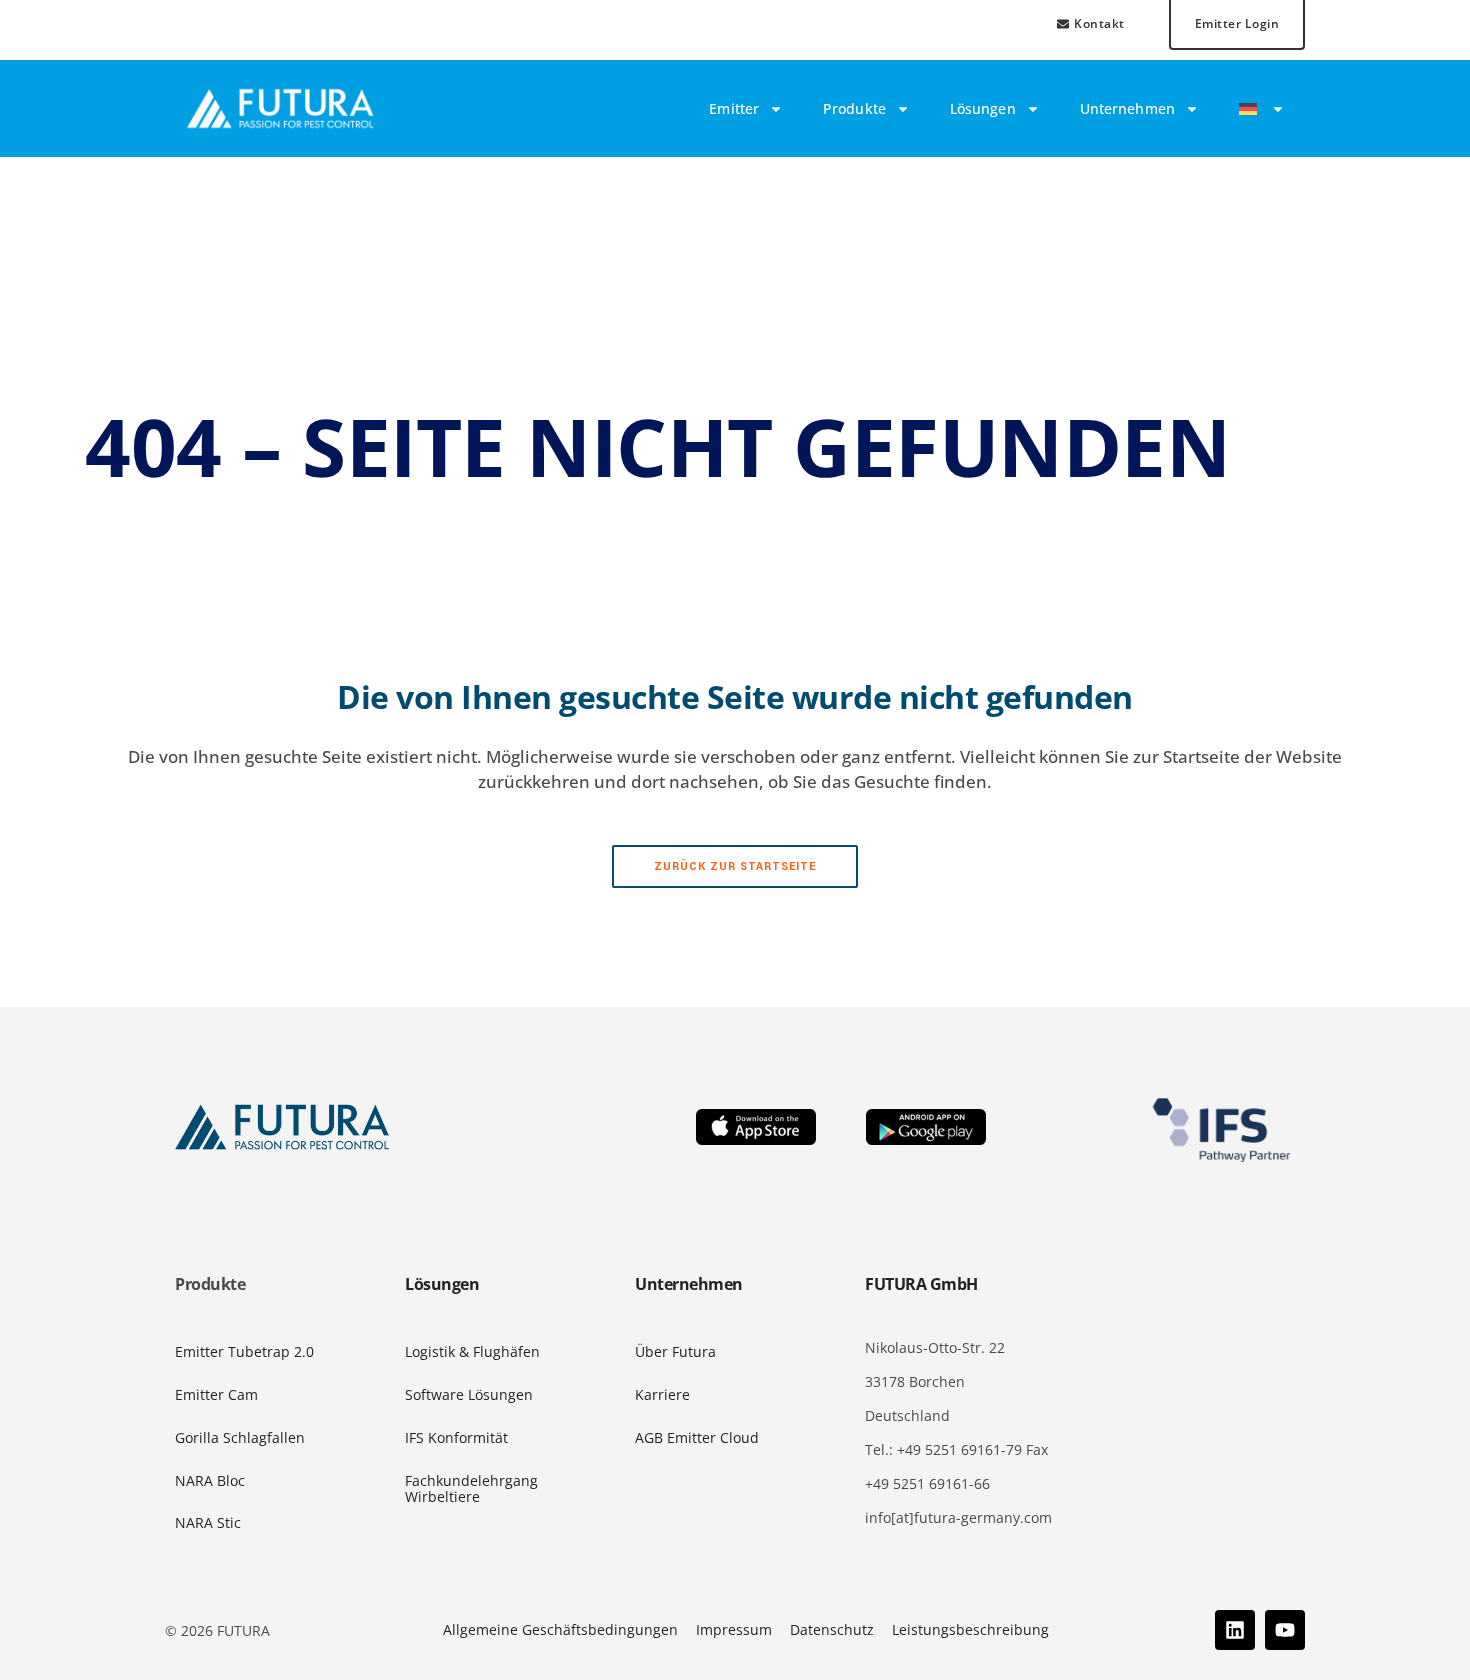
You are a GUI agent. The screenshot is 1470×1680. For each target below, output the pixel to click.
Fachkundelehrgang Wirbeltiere (471, 1489)
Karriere (662, 1394)
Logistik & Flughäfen (472, 1351)
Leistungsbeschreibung (970, 1629)
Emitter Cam (216, 1394)
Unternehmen (1127, 108)
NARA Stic (208, 1522)
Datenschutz (832, 1629)
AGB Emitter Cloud (697, 1437)
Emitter (734, 108)
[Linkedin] (1235, 1630)
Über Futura (675, 1351)
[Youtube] (1285, 1630)
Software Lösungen (469, 1394)
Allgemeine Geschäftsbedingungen (560, 1629)
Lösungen (983, 108)
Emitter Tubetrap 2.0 (244, 1351)
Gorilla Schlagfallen (240, 1437)
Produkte (854, 108)
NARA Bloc (210, 1480)
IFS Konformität (456, 1437)
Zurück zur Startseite (735, 866)
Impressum (734, 1629)
